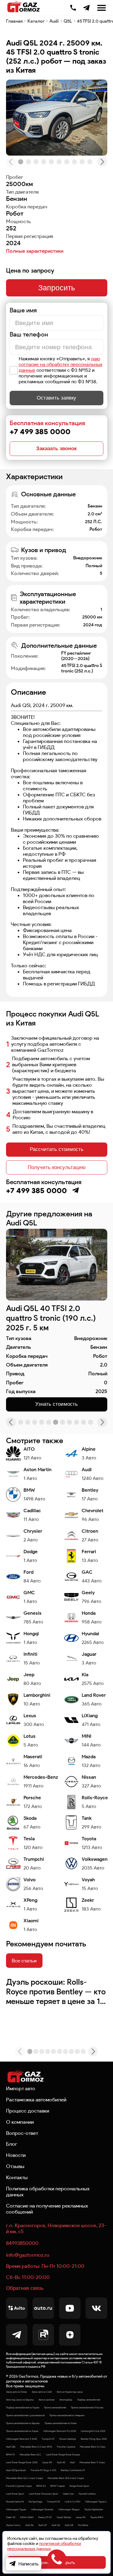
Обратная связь (25, 2288)
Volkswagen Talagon (69, 2509)
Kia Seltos (83, 2525)
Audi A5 (61, 2462)
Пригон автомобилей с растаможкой (25, 2415)
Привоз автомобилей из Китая (61, 2423)
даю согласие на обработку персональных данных (61, 364)
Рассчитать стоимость (57, 1149)
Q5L (68, 21)
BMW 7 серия (58, 2486)
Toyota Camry (13, 2525)
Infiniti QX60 (27, 2517)
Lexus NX (47, 2462)
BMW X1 (10, 2454)
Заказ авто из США (42, 2392)
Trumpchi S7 (48, 2439)
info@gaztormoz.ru (28, 2255)
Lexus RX (81, 2517)
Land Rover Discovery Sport (44, 2494)
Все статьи (24, 1961)
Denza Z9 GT (45, 2517)
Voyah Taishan (64, 2517)
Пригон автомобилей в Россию (87, 2407)
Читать (18, 1982)
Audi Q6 (56, 2525)
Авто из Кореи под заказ (70, 2392)
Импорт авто (21, 2088)
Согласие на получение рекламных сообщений (47, 2209)
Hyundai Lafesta (87, 2494)
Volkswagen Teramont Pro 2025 (60, 2431)
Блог (12, 2144)
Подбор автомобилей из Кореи (23, 2407)
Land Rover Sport (15, 2494)
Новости (16, 2155)
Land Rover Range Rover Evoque (63, 2454)
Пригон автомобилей (55, 2407)
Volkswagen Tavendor (42, 2509)
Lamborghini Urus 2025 (93, 2431)
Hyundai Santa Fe (15, 2502)
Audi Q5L (11, 2447)
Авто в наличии (47, 2400)
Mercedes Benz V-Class (92, 2462)
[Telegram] (86, 8)
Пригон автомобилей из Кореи (22, 2431)
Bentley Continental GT (73, 2470)
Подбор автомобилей (89, 2400)
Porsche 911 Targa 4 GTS (43, 2470)
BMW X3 (41, 2486)
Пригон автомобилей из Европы (23, 2423)
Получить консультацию (57, 1167)
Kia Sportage (35, 2502)
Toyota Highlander (94, 2509)
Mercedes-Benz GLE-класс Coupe (66, 2478)
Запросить (57, 288)
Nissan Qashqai (68, 2439)
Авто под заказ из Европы (20, 2400)
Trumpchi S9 (53, 2502)
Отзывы (15, 2166)
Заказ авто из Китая (16, 2392)
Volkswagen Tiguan (16, 2509)
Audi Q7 (42, 2525)
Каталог (36, 21)
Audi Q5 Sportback (16, 2470)
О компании (20, 2122)
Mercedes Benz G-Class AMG (36, 2447)
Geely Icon (68, 2494)
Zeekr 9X (11, 2517)
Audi (54, 21)
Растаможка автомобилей (36, 2100)
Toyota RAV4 (97, 2517)
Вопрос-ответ (22, 2133)
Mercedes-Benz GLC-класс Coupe (24, 2478)
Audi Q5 (69, 2525)
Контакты (17, 2177)
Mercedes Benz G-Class (93, 2447)
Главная (14, 21)
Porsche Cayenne (66, 2447)
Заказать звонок (56, 449)
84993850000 (22, 2243)
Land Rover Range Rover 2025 (22, 2462)
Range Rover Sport (79, 2486)
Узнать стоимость (57, 1404)
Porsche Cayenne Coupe (19, 2486)
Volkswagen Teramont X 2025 (21, 2439)
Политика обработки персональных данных (48, 2192)
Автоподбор (66, 2400)
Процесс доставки (28, 2111)
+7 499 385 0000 (73, 7)
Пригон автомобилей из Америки (67, 2415)
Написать (28, 2564)
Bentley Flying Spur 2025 (94, 2439)
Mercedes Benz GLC (30, 2454)
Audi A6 (29, 2525)
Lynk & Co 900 (72, 2502)
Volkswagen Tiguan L (96, 2502)
